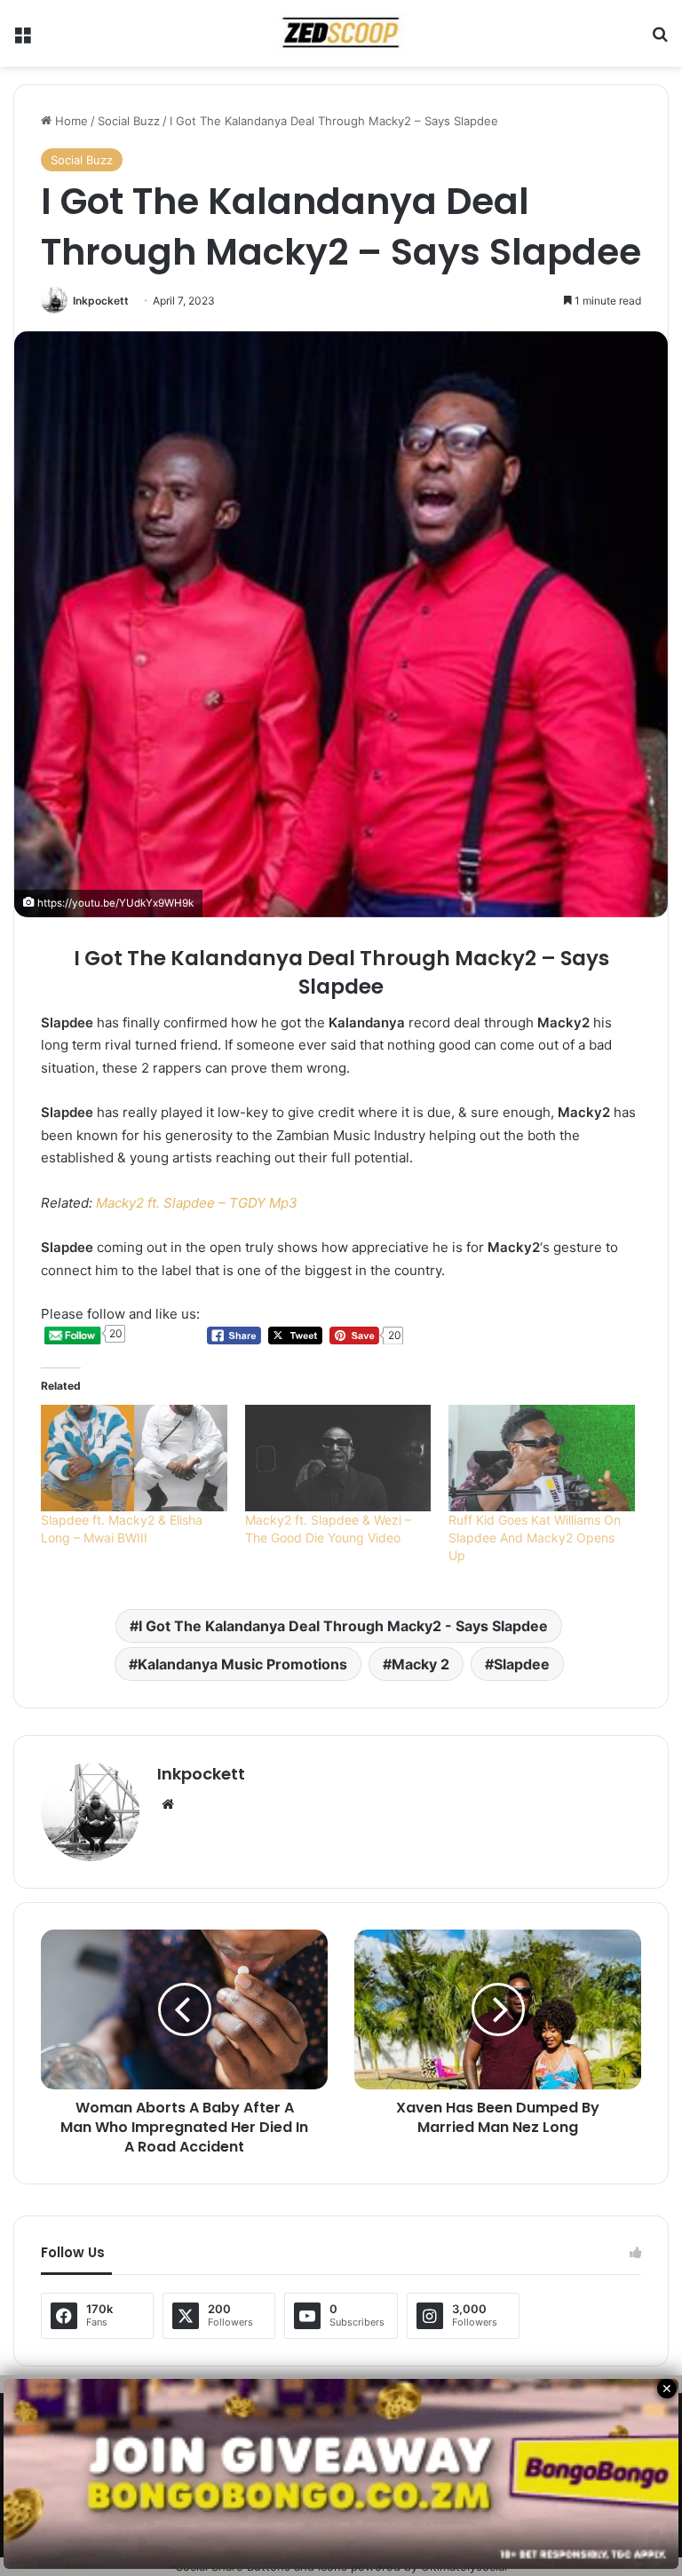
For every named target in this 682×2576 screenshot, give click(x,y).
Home (70, 121)
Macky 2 (420, 1664)
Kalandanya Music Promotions (242, 1664)
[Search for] (660, 40)
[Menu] (22, 40)
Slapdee (522, 1664)
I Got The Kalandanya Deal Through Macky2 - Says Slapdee (343, 1626)
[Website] (168, 1804)
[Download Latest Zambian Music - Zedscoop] (341, 33)
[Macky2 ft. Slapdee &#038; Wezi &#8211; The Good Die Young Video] (338, 1458)
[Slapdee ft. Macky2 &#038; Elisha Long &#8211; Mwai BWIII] (134, 1458)
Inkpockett (101, 301)
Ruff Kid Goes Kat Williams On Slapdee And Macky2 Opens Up (535, 1538)
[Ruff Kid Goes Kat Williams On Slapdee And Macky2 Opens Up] (542, 1458)
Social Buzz (129, 121)
